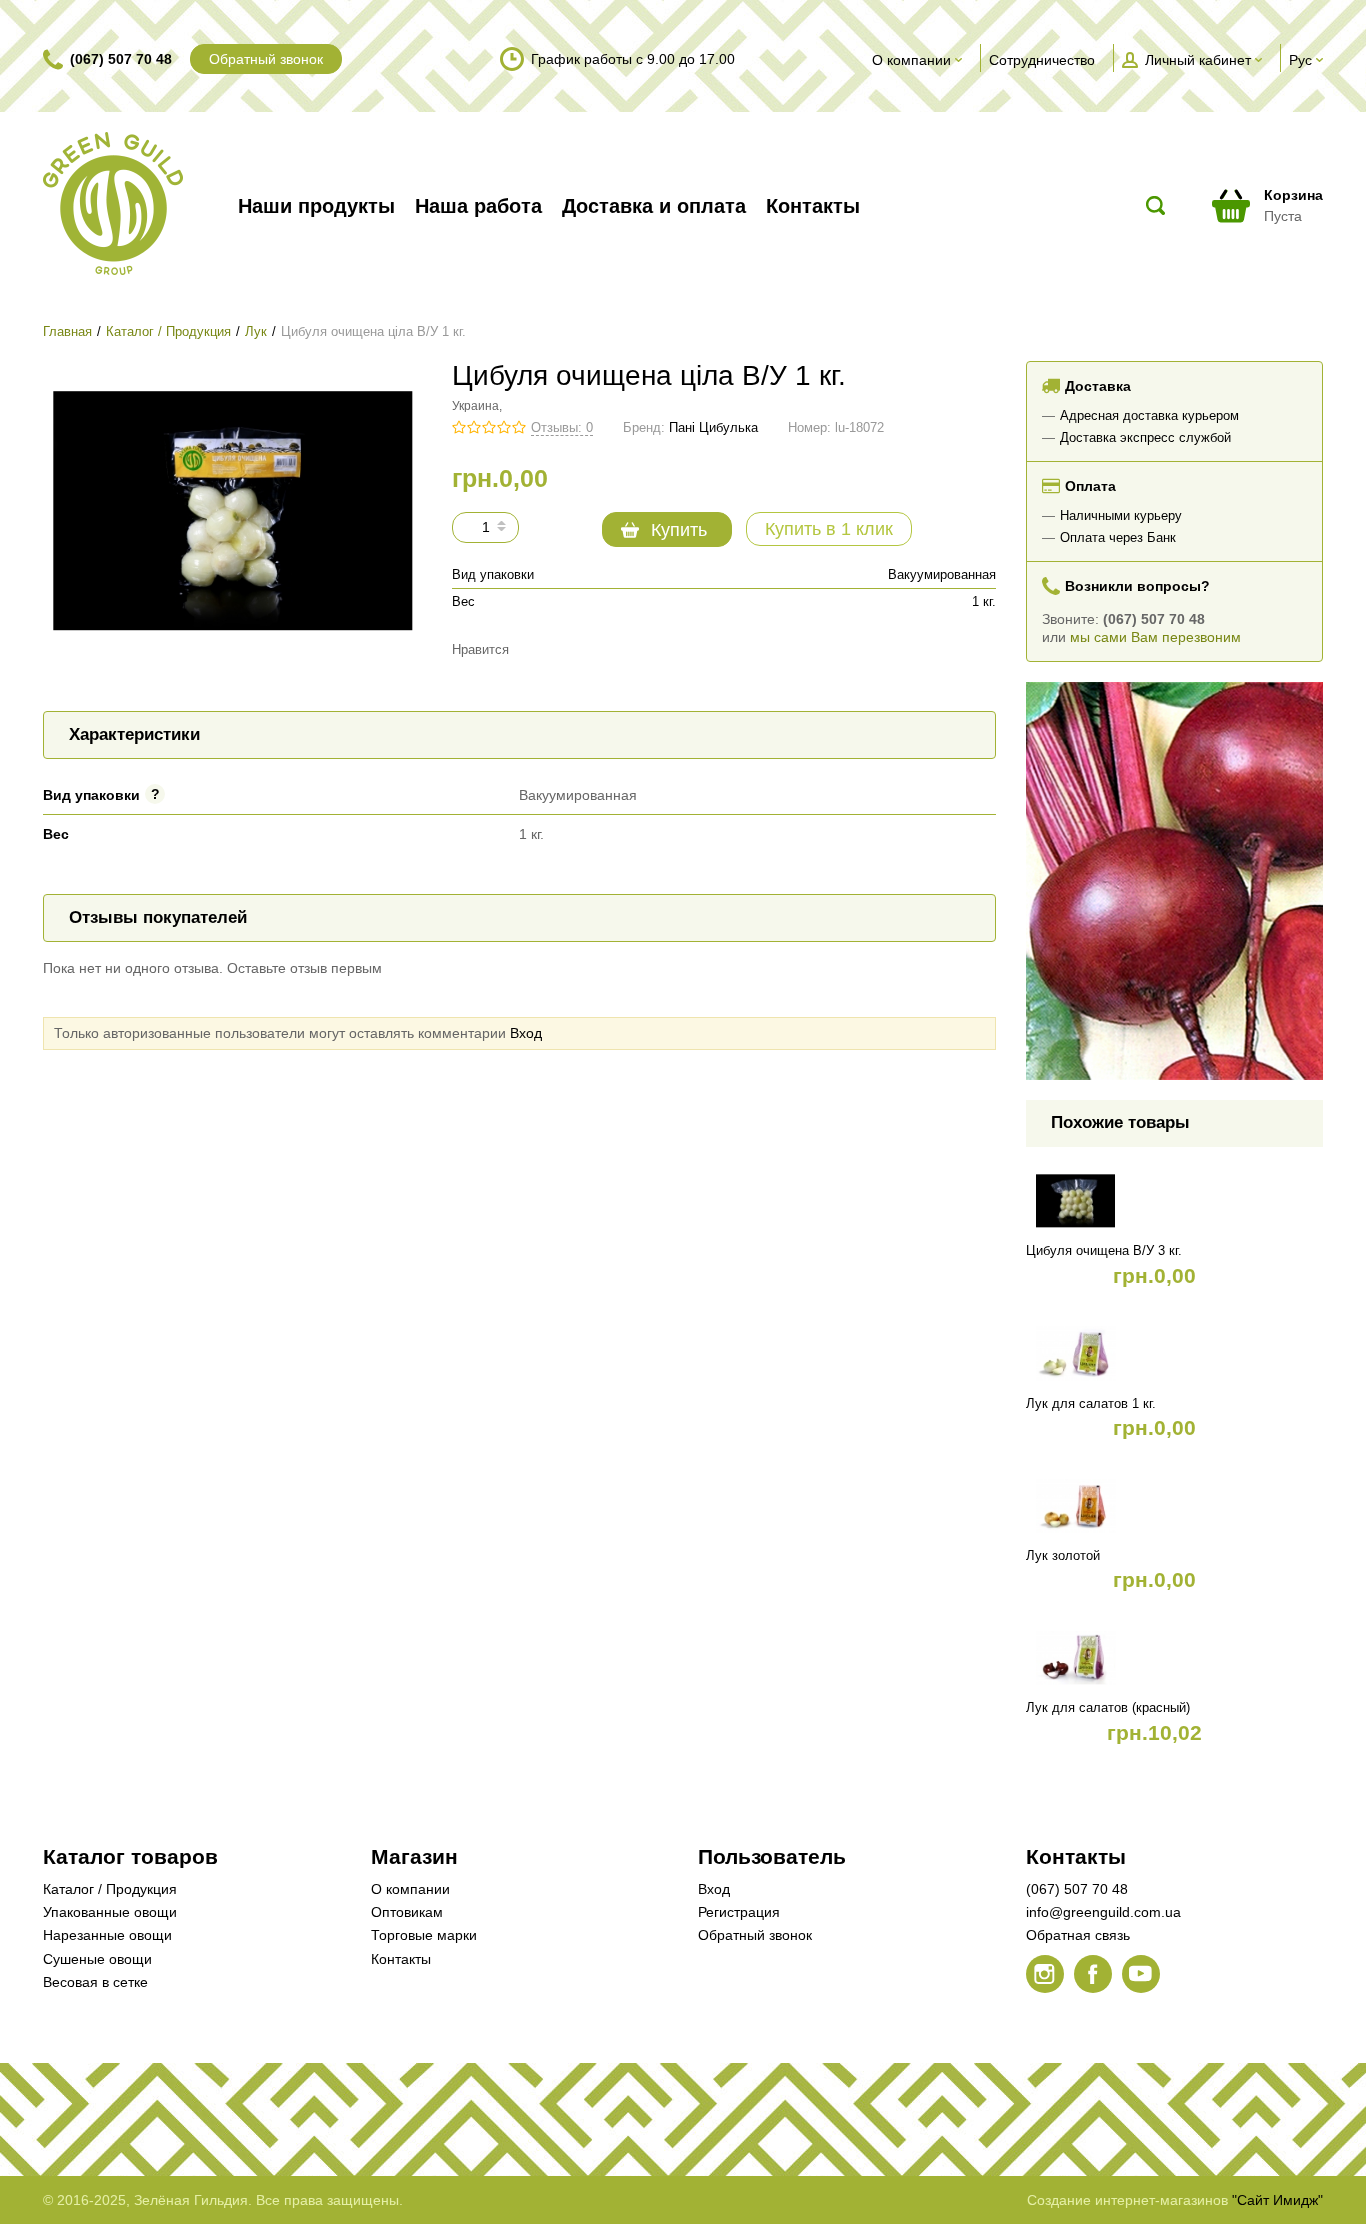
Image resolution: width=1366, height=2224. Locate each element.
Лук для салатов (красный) (1108, 1708)
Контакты (401, 1959)
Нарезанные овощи (107, 1935)
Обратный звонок (266, 59)
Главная (67, 332)
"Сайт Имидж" (1277, 2200)
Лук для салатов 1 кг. (1091, 1404)
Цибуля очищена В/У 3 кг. (1104, 1251)
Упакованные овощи (110, 1912)
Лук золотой (1063, 1556)
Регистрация (739, 1912)
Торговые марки (424, 1935)
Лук (256, 332)
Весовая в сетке (95, 1982)
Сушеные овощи (97, 1959)
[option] (1175, 880)
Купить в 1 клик (829, 529)
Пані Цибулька (713, 428)
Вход (526, 1033)
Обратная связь (1078, 1935)
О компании (410, 1889)
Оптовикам (407, 1912)
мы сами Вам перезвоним (1155, 637)
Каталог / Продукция (168, 332)
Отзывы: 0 (562, 428)
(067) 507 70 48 (121, 59)
